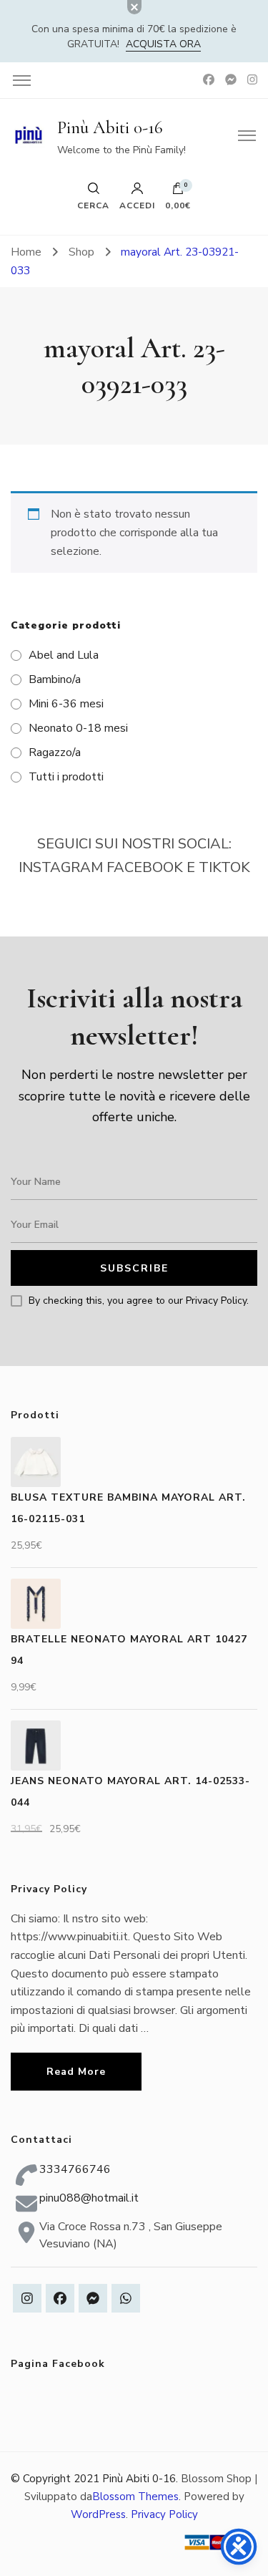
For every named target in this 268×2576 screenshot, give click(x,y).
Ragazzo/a (55, 752)
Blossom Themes (135, 2497)
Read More (76, 2072)
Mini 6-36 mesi (66, 704)
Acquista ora (163, 44)
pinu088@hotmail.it (89, 2198)
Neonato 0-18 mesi (78, 728)
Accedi (137, 205)
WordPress (98, 2514)
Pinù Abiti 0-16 (110, 127)
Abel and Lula (64, 655)
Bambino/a (55, 679)
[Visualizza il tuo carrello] (178, 192)
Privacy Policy (164, 2514)
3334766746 (75, 2169)
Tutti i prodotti (66, 777)
